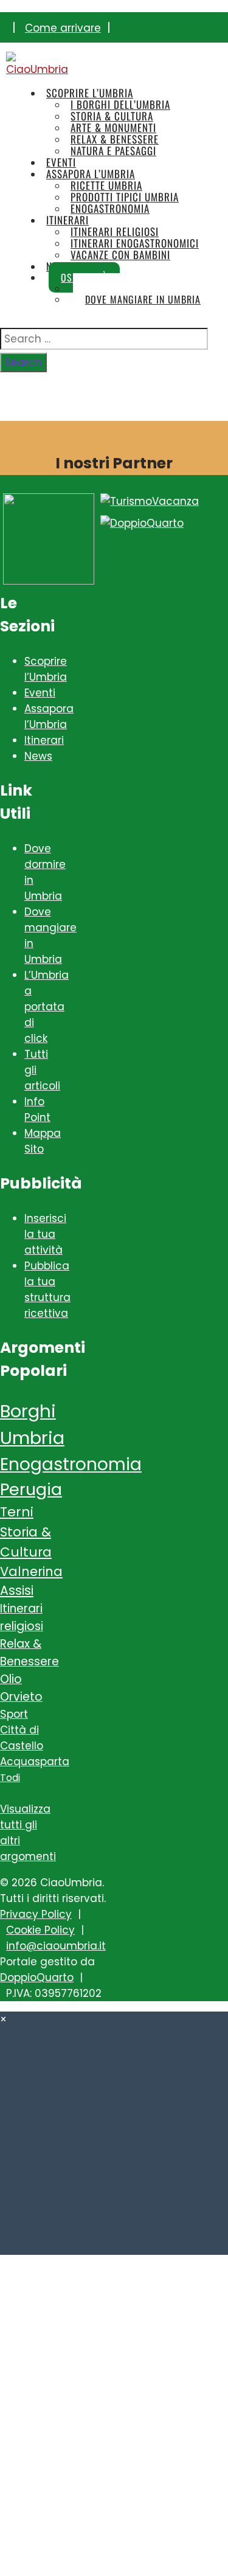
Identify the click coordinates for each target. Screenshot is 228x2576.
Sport (14, 1714)
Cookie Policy (40, 1930)
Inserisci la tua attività (45, 1234)
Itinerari (44, 740)
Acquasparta (35, 1762)
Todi (10, 1778)
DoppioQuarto (37, 1977)
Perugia (31, 1489)
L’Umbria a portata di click (47, 1007)
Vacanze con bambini (120, 255)
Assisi (17, 1590)
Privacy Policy (36, 1914)
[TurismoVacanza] (150, 501)
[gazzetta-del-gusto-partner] (49, 581)
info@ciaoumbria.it (56, 1946)
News (38, 756)
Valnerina (31, 1571)
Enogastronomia (71, 1464)
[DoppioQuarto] (142, 523)
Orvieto (21, 1697)
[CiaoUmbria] (38, 69)
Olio (11, 1679)
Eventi (40, 693)
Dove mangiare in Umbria (143, 299)
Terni (17, 1512)
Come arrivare (63, 28)
